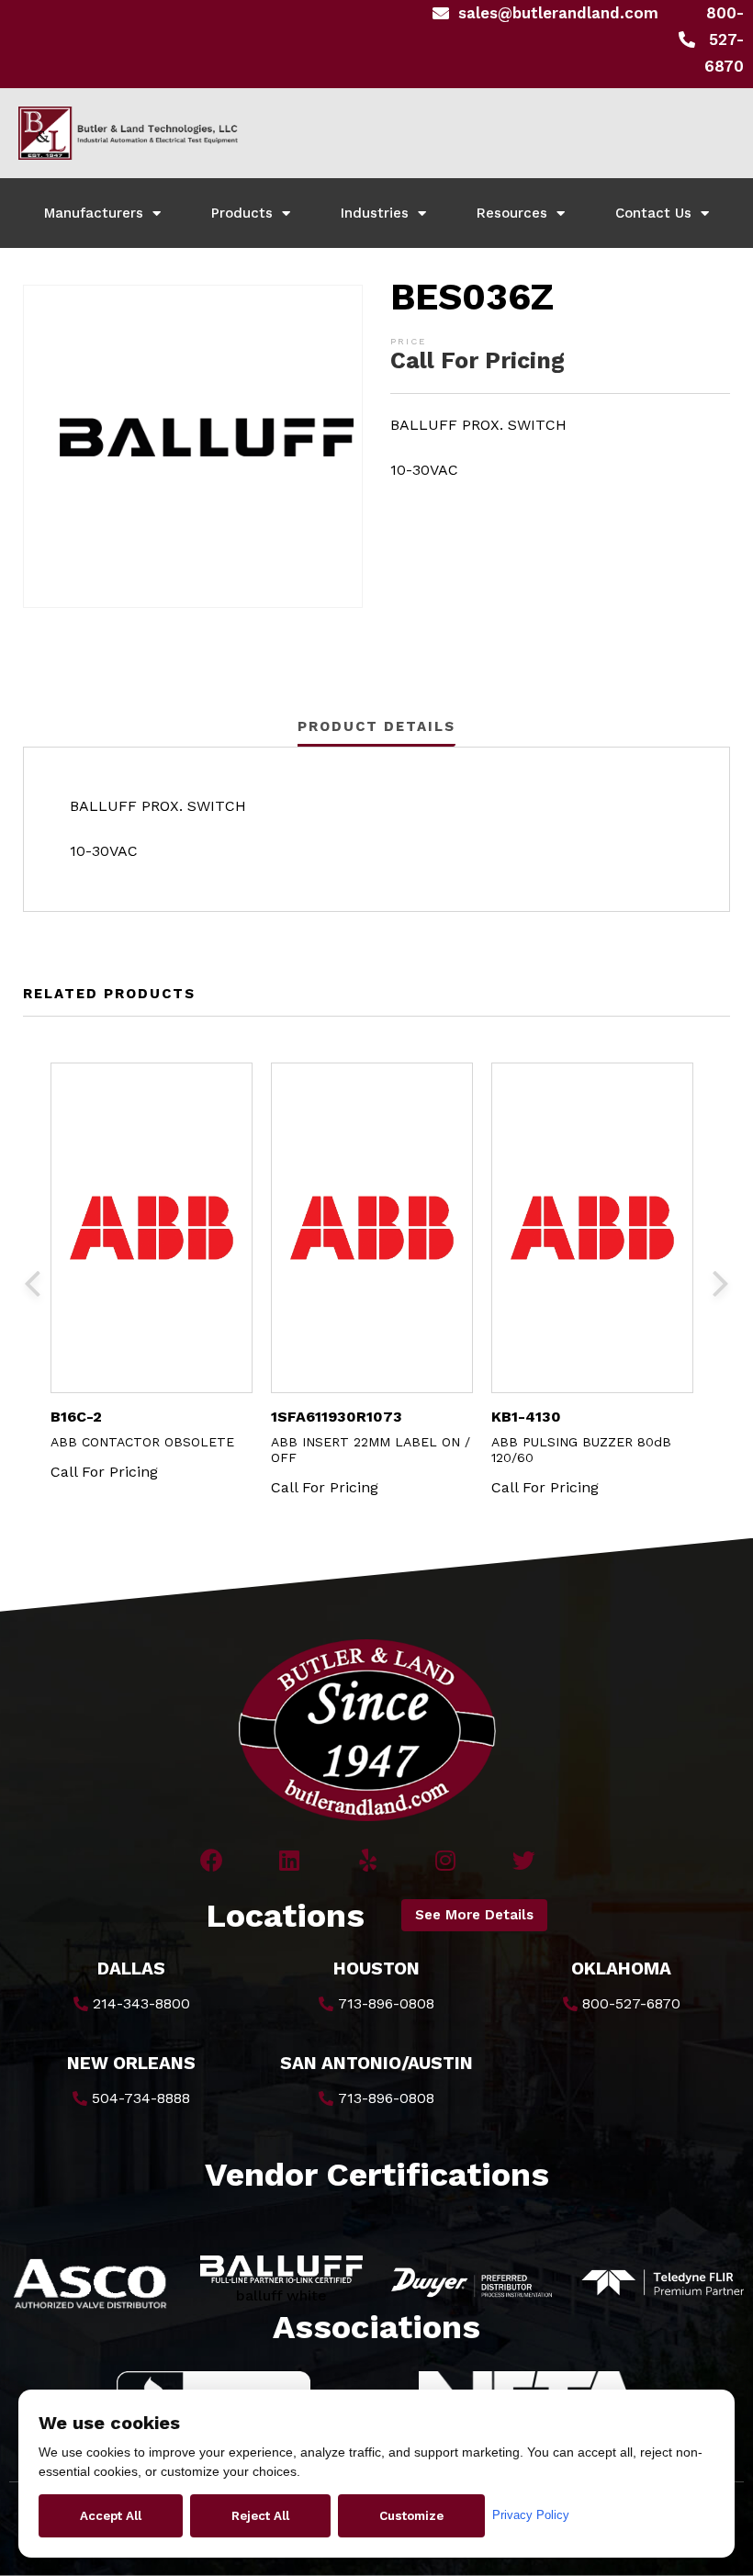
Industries (375, 213)
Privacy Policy (531, 2515)
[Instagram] (446, 1860)
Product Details (376, 726)
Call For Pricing (478, 360)
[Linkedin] (290, 1860)
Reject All (260, 2516)
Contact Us (653, 213)
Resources (512, 213)
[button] (474, 1915)
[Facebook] (212, 1860)
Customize (411, 2516)
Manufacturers (94, 213)
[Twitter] (524, 1860)
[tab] (376, 726)
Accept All (111, 2516)
